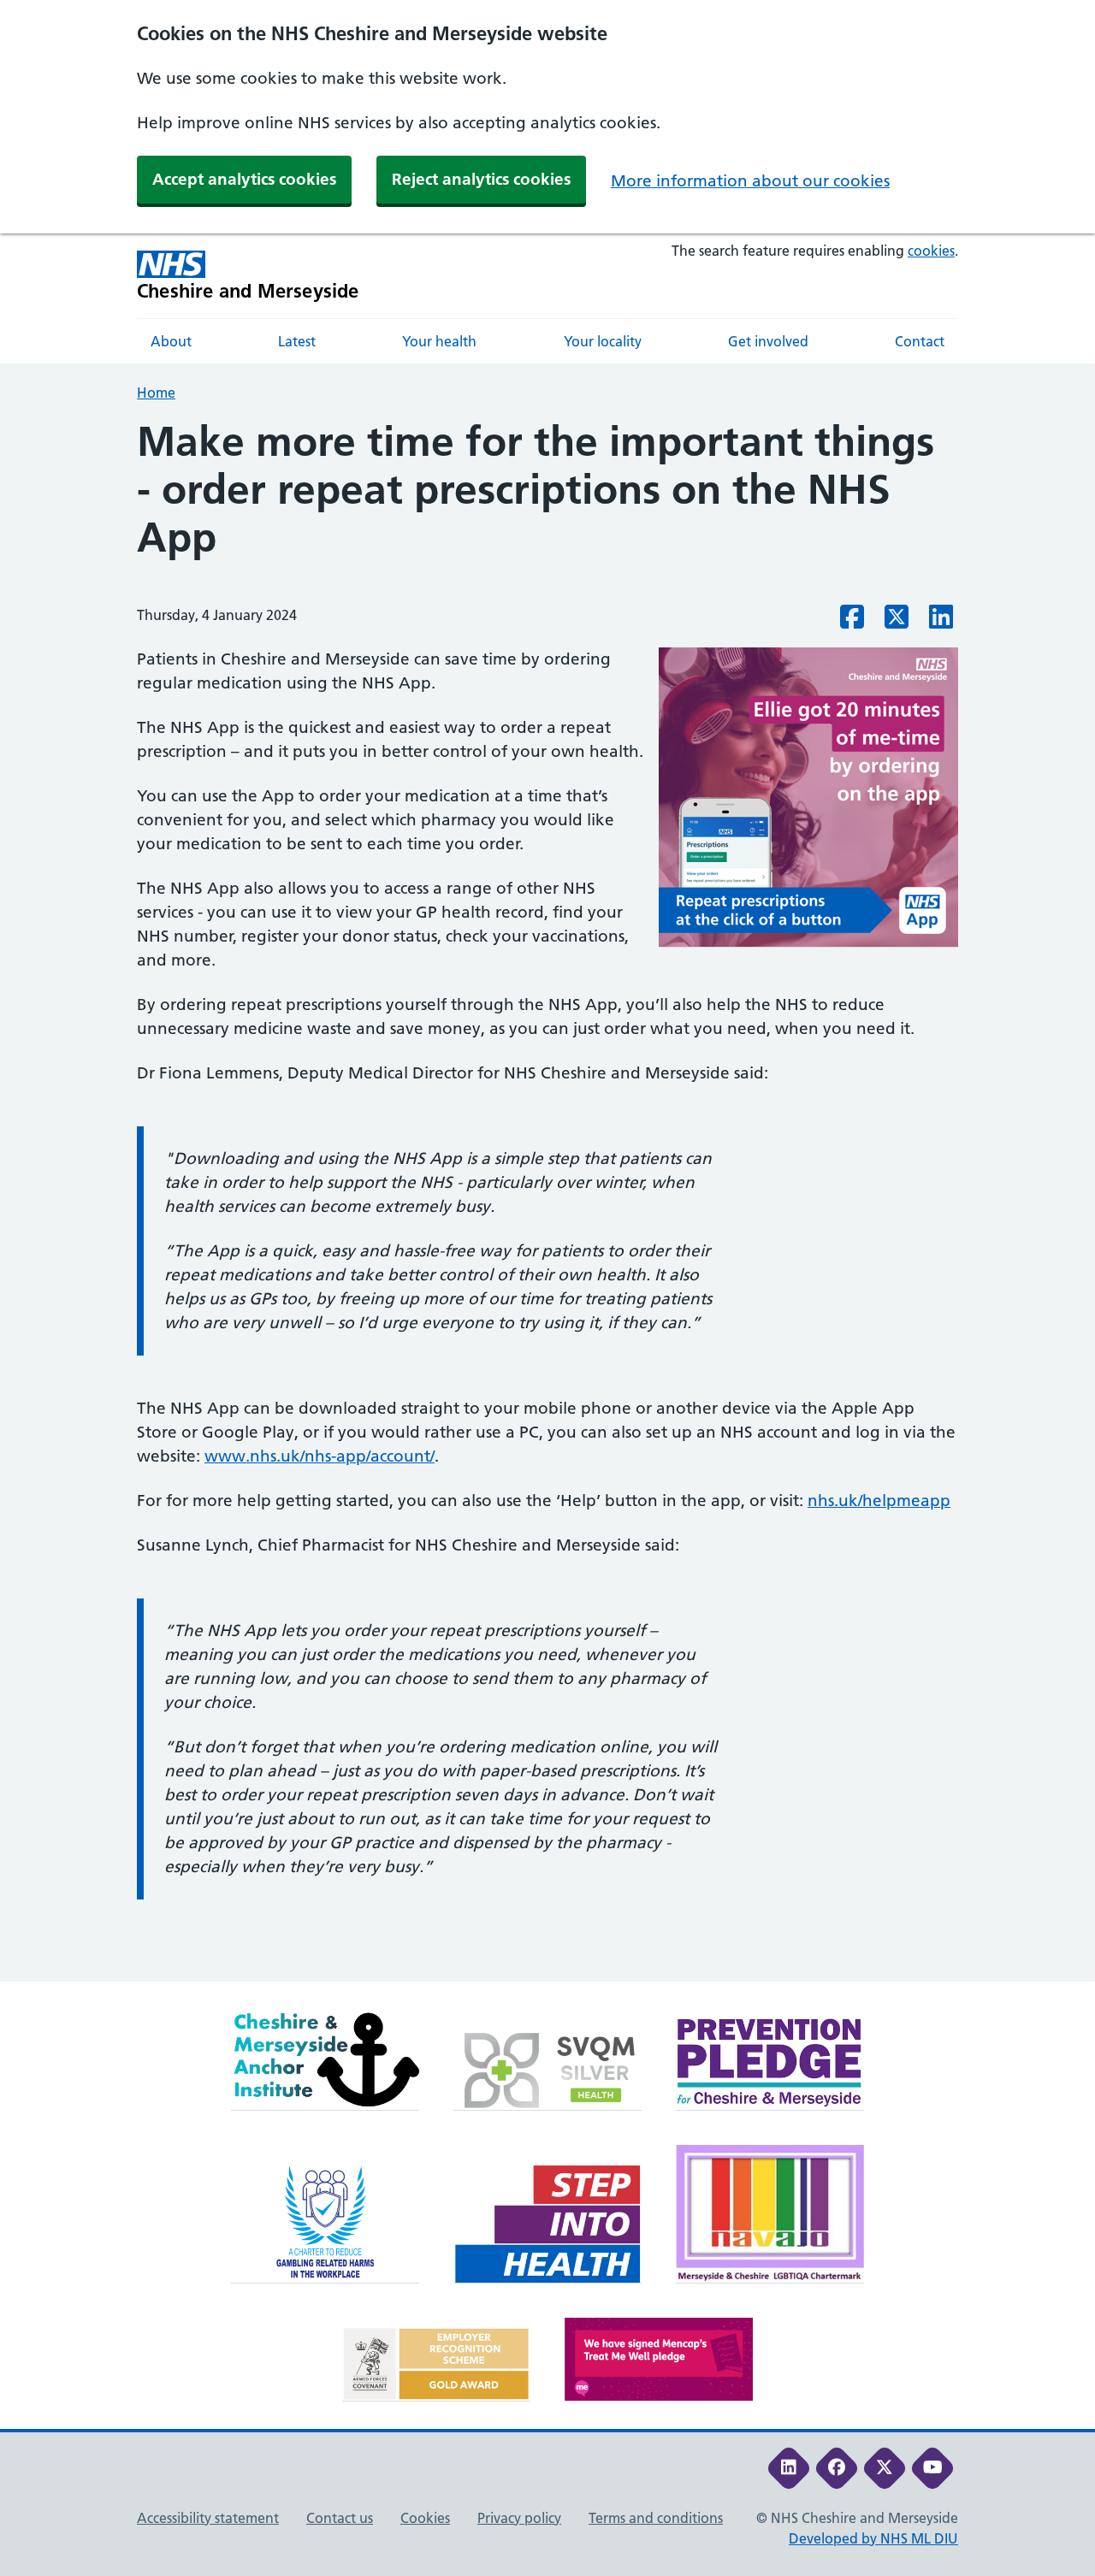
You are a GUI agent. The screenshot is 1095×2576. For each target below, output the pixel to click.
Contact (920, 341)
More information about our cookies (750, 181)
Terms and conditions (656, 2518)
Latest (297, 341)
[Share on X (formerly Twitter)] (897, 622)
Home (156, 393)
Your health (439, 341)
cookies (931, 251)
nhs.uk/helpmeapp (879, 1501)
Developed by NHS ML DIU (873, 2538)
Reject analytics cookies (481, 179)
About (171, 341)
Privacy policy (519, 2518)
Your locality (603, 341)
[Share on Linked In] (941, 622)
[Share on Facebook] (852, 622)
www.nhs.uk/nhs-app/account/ (320, 1456)
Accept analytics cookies (244, 179)
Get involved (768, 341)
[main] (547, 1199)
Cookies (425, 2518)
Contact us (340, 2518)
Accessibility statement (208, 2518)
